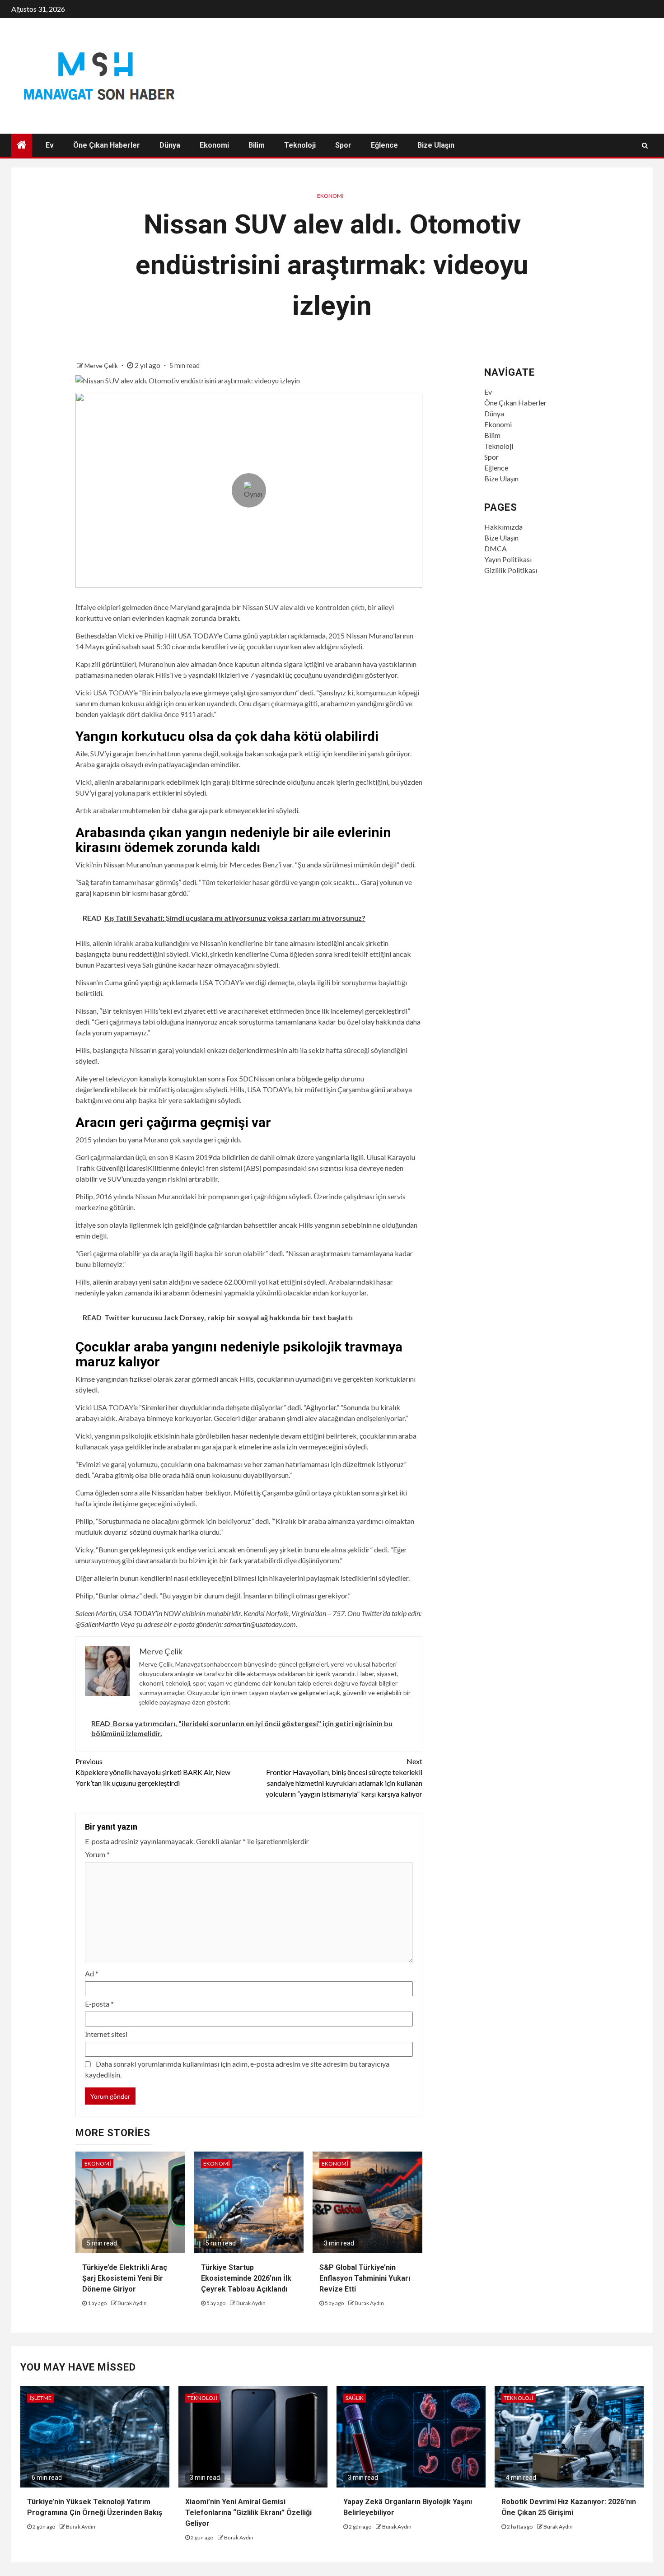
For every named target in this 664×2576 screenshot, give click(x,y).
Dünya (170, 145)
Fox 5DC (240, 1078)
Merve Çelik (102, 366)
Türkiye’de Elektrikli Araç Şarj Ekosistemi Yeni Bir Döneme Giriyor (125, 2278)
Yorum (97, 1854)
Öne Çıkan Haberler (107, 145)
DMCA (496, 548)
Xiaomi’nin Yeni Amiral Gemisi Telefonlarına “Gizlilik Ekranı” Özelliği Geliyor (248, 2513)
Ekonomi (214, 145)
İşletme (40, 2398)
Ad (92, 1973)
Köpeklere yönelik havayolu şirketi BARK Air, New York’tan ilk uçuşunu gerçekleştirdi (153, 1772)
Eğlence (384, 145)
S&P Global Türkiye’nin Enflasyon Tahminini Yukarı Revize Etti (365, 2278)
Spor (343, 145)
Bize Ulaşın (436, 145)
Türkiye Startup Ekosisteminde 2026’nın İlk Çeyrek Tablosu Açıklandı (246, 2278)
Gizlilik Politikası (511, 570)
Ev (50, 145)
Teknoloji (300, 145)
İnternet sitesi (106, 2034)
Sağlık (355, 2398)
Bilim (257, 145)
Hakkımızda (503, 527)
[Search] (645, 145)
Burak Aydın (132, 2303)
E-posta (99, 2004)
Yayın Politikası (508, 559)
